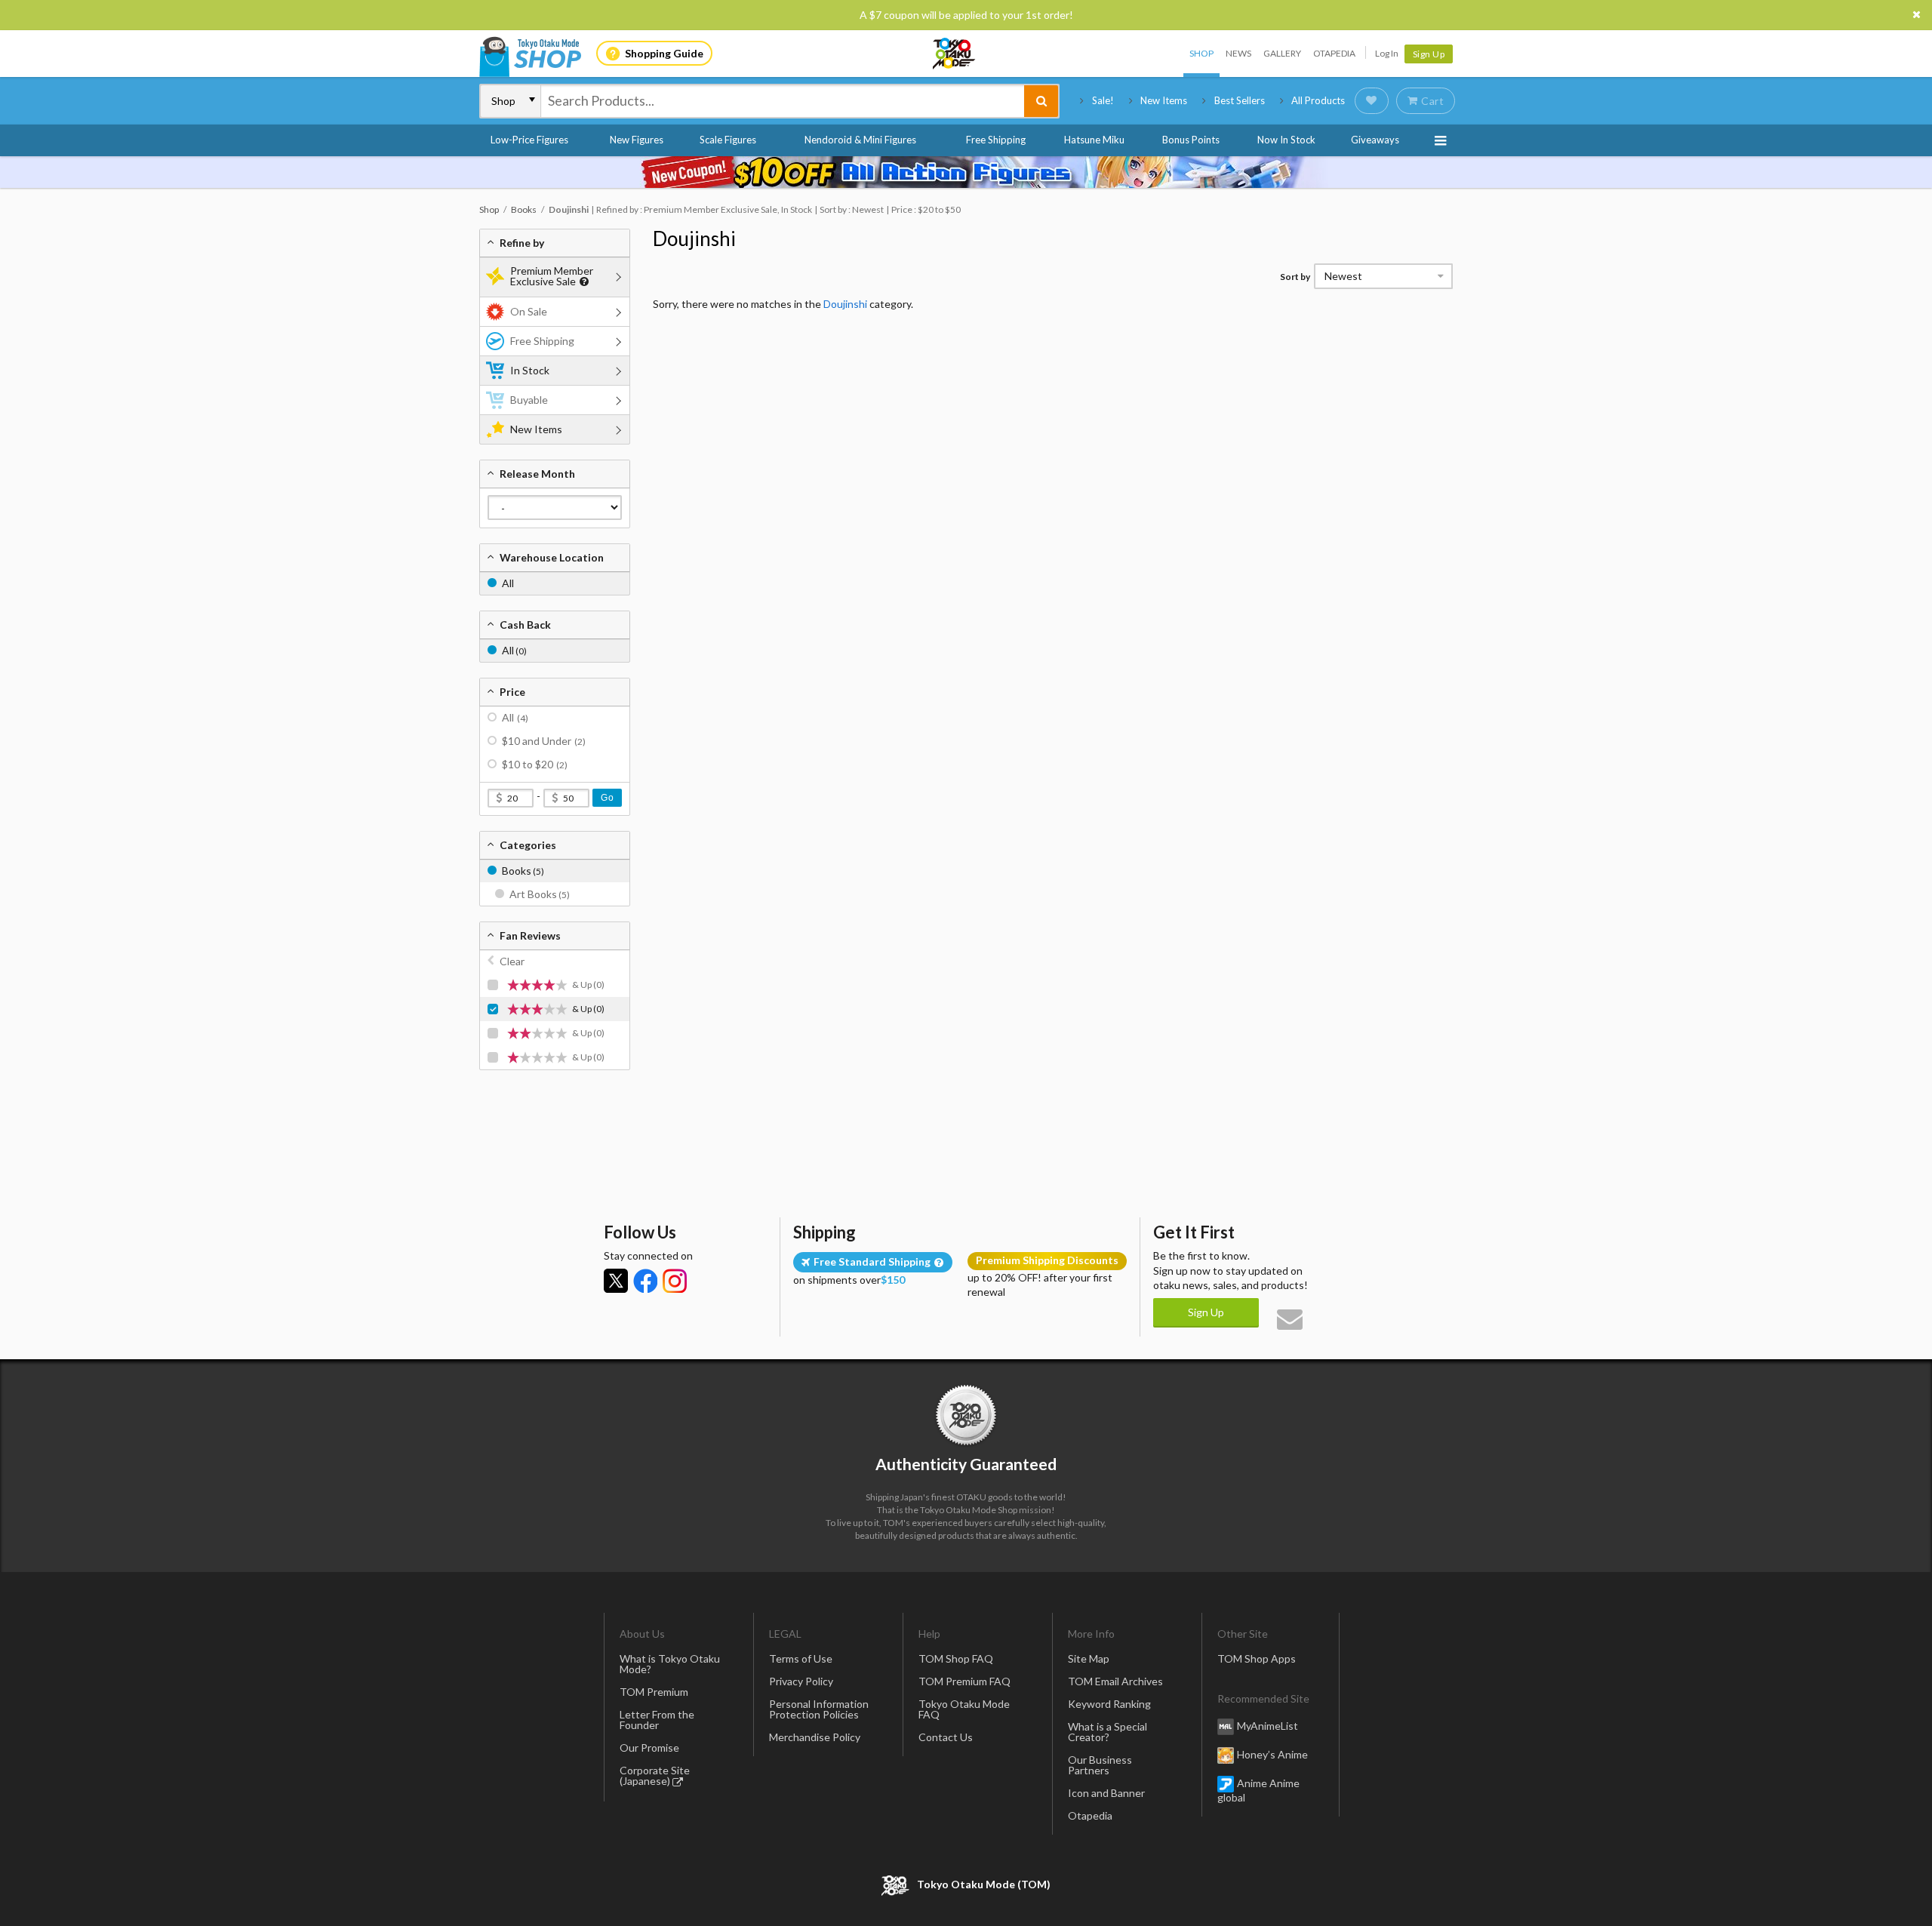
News (1238, 53)
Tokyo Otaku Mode (955, 54)
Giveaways (1375, 140)
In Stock (530, 370)
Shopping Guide (664, 53)
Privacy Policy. (926, 1881)
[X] (616, 1281)
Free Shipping (996, 140)
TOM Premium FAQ (964, 1681)
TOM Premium (654, 1692)
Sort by (1295, 277)
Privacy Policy (801, 1681)
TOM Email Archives (1115, 1681)
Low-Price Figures (529, 140)
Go (607, 798)
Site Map (1089, 1658)
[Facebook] (645, 1281)
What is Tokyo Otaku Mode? (670, 1664)
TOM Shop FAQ (956, 1658)
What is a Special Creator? (1108, 1732)
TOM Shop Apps (1257, 1658)
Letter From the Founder (657, 1720)
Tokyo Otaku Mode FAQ (964, 1709)
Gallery (1282, 53)
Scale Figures (728, 140)
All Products (1318, 100)
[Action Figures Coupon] (966, 172)
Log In (1387, 53)
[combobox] (783, 101)
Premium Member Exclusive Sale (552, 276)
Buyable (529, 400)
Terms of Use (801, 1658)
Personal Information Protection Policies (819, 1709)
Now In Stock (1286, 140)
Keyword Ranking (1109, 1704)
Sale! (1103, 100)
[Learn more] (582, 282)
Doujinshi (694, 238)
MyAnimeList (1267, 1726)
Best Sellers (1240, 100)
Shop (1201, 53)
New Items (1164, 100)
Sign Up (1429, 54)
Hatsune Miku (1094, 140)
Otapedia (1334, 53)
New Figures (637, 140)
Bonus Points (1191, 140)
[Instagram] (675, 1281)
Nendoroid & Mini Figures (860, 140)
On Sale (529, 311)
